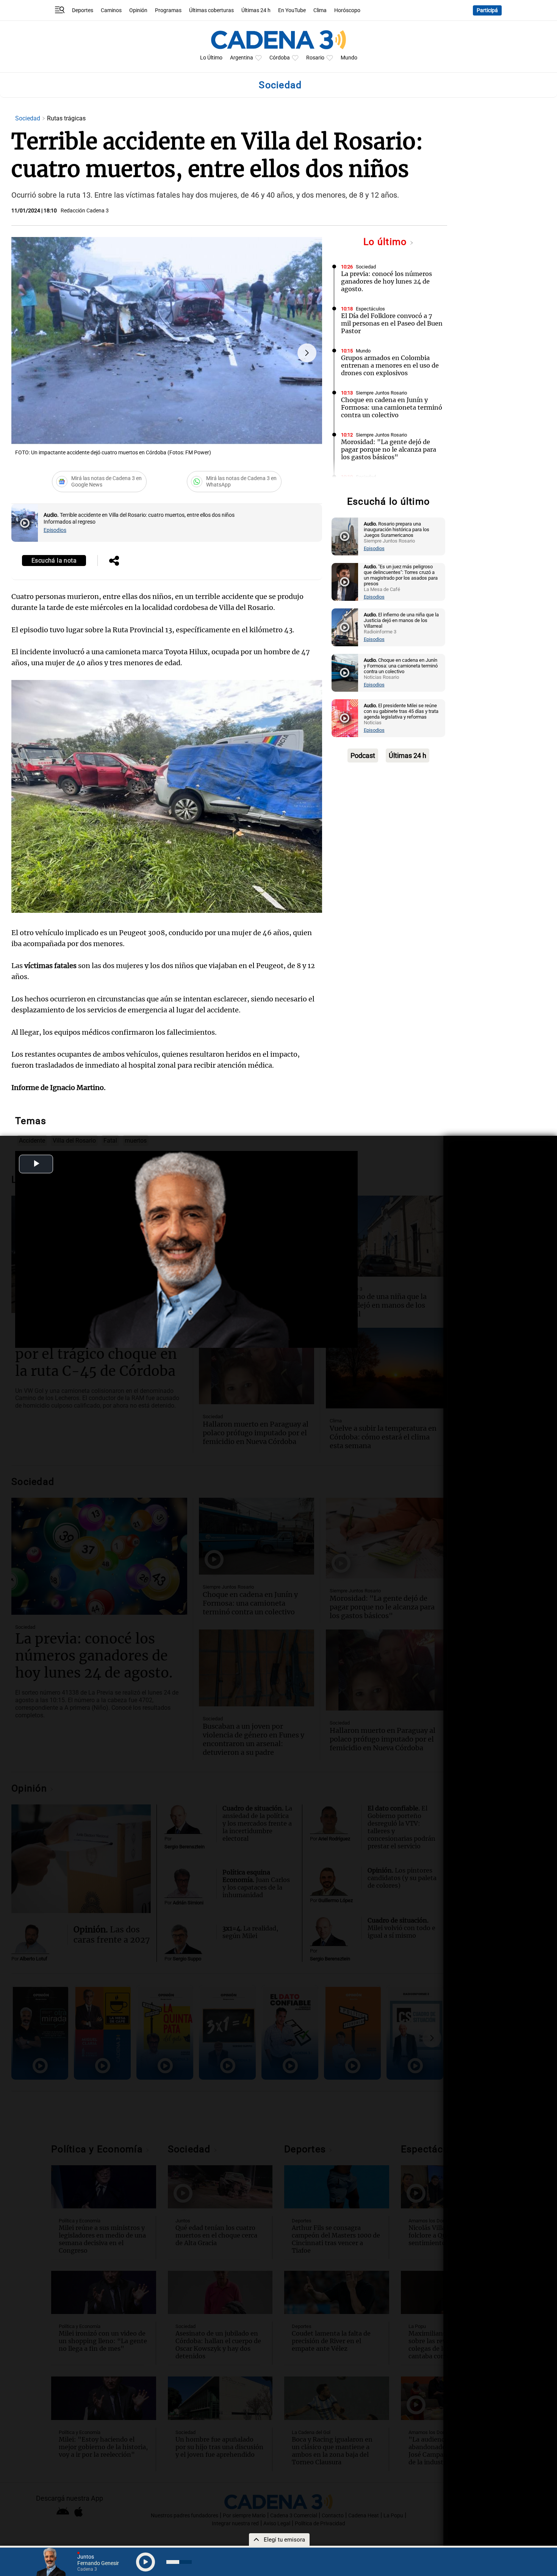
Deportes (83, 10)
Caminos (111, 10)
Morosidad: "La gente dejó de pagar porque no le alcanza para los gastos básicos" (389, 449)
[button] (307, 353)
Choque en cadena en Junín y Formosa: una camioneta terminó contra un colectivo (392, 407)
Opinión (138, 10)
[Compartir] (114, 561)
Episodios (55, 530)
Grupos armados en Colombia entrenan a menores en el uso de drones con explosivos (390, 365)
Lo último (386, 242)
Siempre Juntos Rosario (381, 393)
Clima (320, 10)
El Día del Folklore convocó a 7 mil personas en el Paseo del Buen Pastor (392, 323)
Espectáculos (370, 309)
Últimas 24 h (256, 10)
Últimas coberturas (211, 10)
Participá (487, 10)
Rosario (315, 58)
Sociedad (28, 118)
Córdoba (280, 58)
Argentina (242, 58)
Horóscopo (347, 10)
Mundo (349, 58)
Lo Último (211, 58)
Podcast (363, 755)
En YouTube (292, 10)
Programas (168, 10)
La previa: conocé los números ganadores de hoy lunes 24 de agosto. (386, 281)
